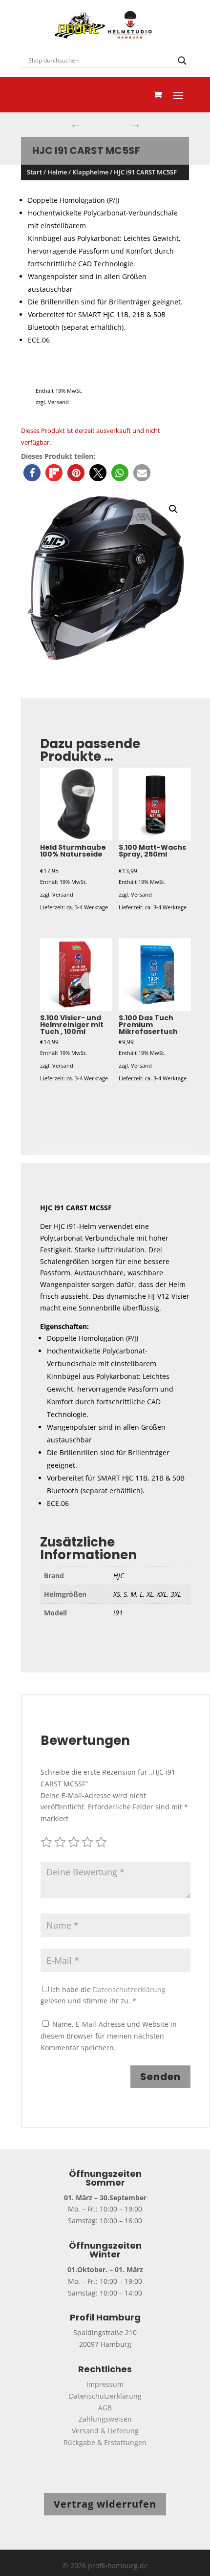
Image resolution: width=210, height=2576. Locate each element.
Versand (58, 402)
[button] (32, 473)
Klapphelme (90, 172)
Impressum (105, 2384)
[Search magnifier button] (182, 61)
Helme (57, 172)
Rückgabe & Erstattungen (105, 2442)
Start (34, 172)
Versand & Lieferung (105, 2431)
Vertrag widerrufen (105, 2504)
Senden (160, 2077)
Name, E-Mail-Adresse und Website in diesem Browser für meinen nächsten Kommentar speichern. (109, 2036)
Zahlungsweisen (105, 2419)
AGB (105, 2408)
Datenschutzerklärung (129, 1989)
